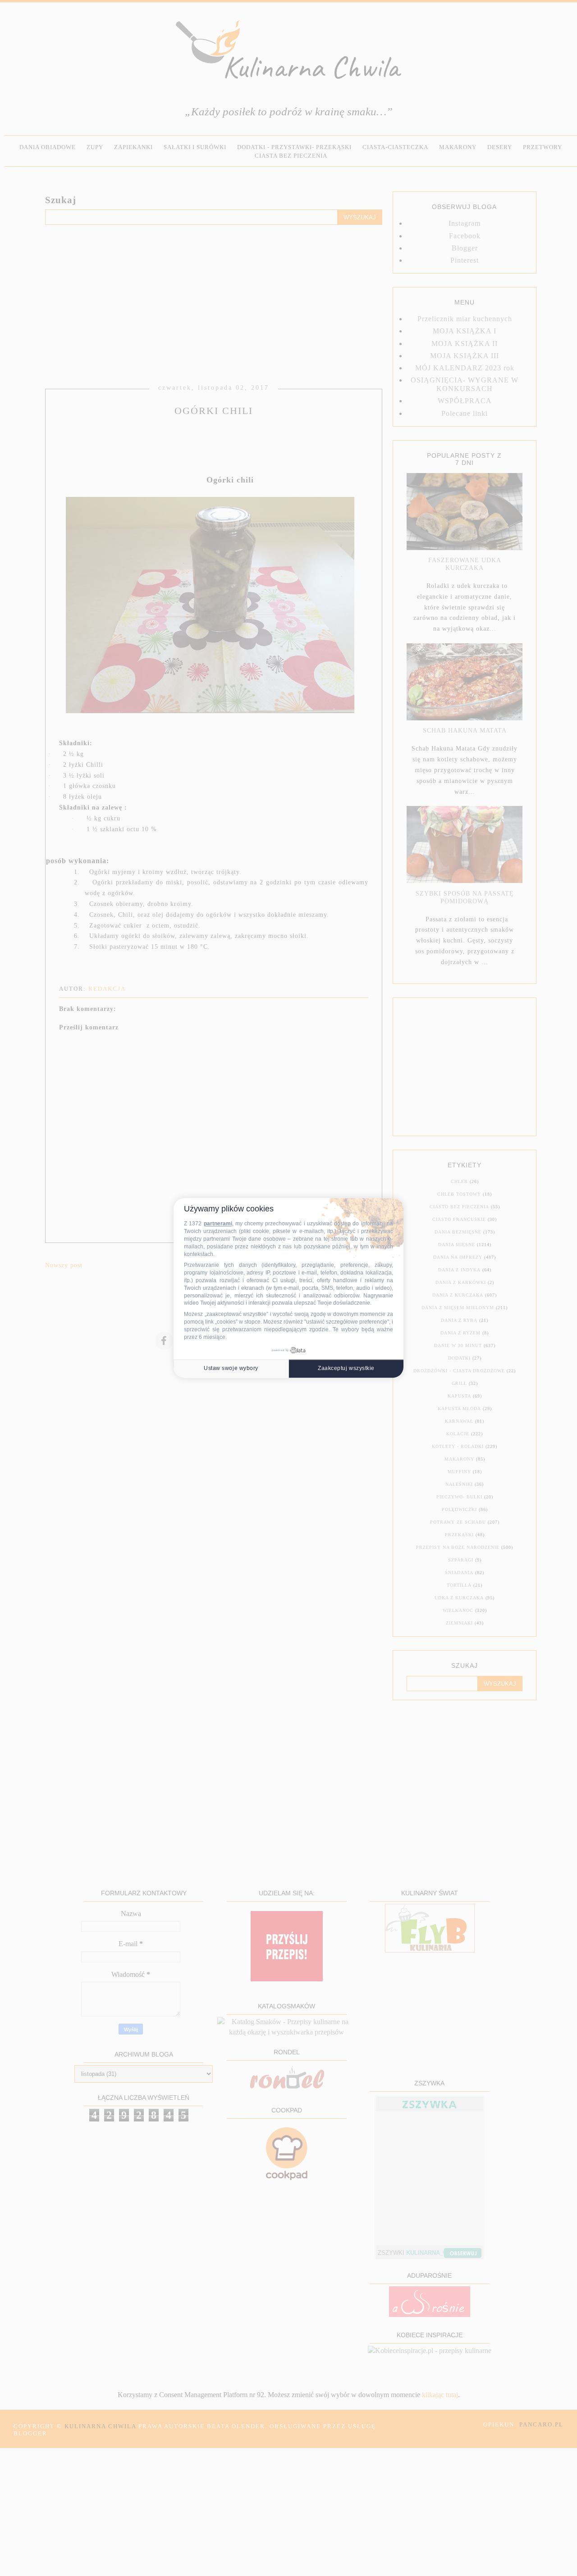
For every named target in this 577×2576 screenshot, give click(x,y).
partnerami (218, 1224)
